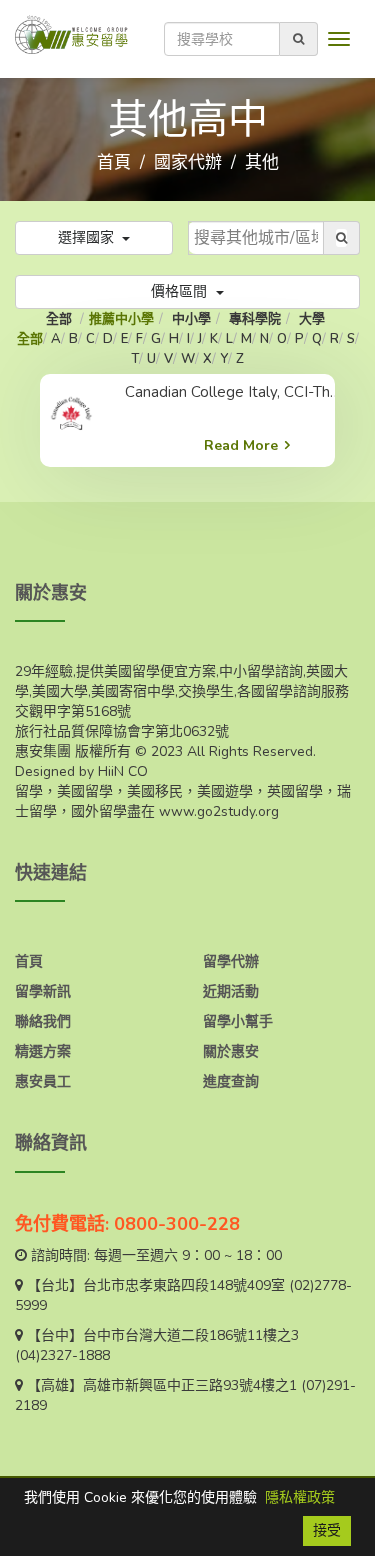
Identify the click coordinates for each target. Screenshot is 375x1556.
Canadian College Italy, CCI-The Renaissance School (233, 392)
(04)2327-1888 (62, 1355)
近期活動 (231, 991)
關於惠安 (231, 1051)
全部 (60, 319)
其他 (262, 162)
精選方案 (43, 1051)
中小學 (191, 319)
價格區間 (181, 291)
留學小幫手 (238, 1021)
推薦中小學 (121, 319)
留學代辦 (231, 961)
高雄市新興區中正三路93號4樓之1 (190, 1385)
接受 (327, 1530)
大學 (312, 319)
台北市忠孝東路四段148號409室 (184, 1285)
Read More (241, 445)
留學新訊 (43, 991)
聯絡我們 (43, 1021)
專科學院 (255, 319)
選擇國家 (88, 237)
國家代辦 (188, 162)
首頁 (114, 162)
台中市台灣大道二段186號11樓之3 (191, 1335)
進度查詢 (231, 1081)
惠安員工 (43, 1081)
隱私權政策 (300, 1497)
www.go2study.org (219, 811)
